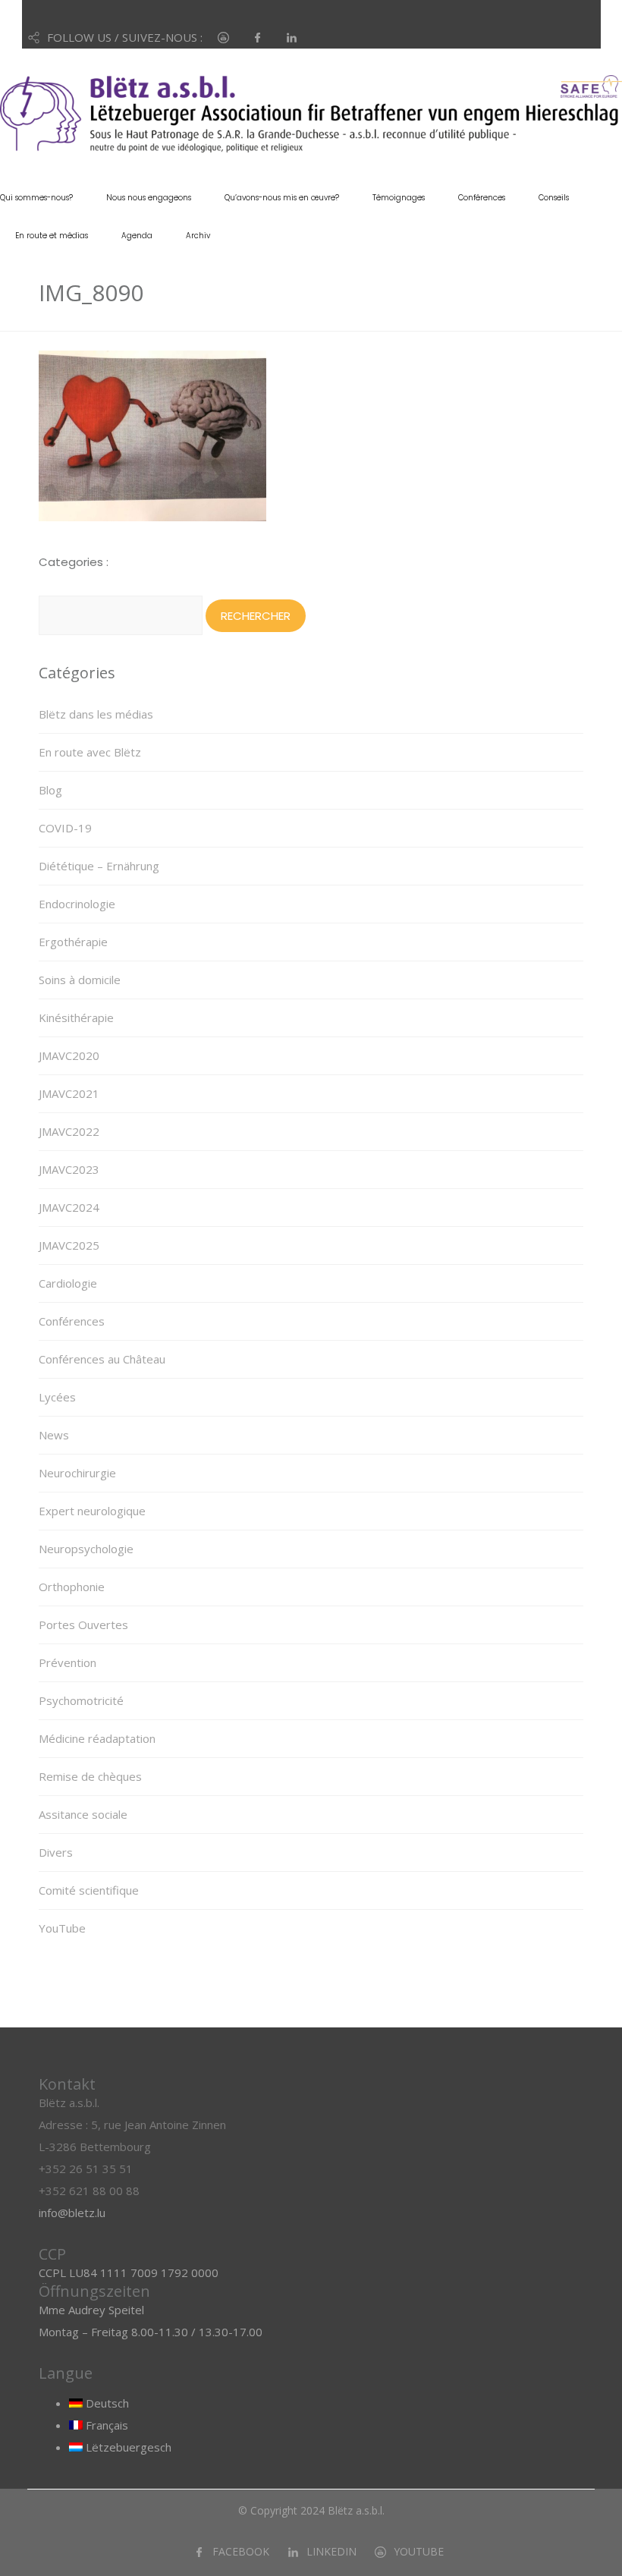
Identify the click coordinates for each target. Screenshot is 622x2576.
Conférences (482, 198)
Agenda (137, 236)
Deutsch (106, 2403)
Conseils (554, 198)
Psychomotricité (81, 1700)
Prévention (68, 1662)
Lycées (57, 1397)
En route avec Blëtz (90, 752)
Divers (56, 1852)
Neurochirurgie (77, 1473)
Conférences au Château (102, 1359)
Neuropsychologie (86, 1549)
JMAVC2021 (69, 1093)
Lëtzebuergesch (127, 2447)
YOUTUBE (419, 2551)
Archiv (198, 236)
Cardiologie (68, 1283)
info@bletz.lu (72, 2213)
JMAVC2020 (69, 1055)
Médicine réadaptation (97, 1738)
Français (105, 2425)
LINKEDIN (331, 2551)
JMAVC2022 (69, 1131)
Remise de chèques (90, 1776)
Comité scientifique (89, 1890)
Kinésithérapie (76, 1018)
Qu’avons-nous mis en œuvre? (282, 198)
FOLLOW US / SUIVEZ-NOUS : (125, 37)
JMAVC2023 (69, 1169)
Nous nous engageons (149, 198)
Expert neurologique (92, 1511)
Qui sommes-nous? (36, 198)
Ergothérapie (73, 942)
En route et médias (52, 236)
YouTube (62, 1928)
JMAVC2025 (69, 1245)
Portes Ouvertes (83, 1625)
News (54, 1435)
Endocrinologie (77, 904)
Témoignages (399, 198)
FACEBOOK (241, 2551)
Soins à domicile (80, 980)
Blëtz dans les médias (96, 714)
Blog (50, 790)
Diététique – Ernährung (99, 866)
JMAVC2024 (69, 1207)
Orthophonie (72, 1587)
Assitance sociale (83, 1814)
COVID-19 (65, 828)
